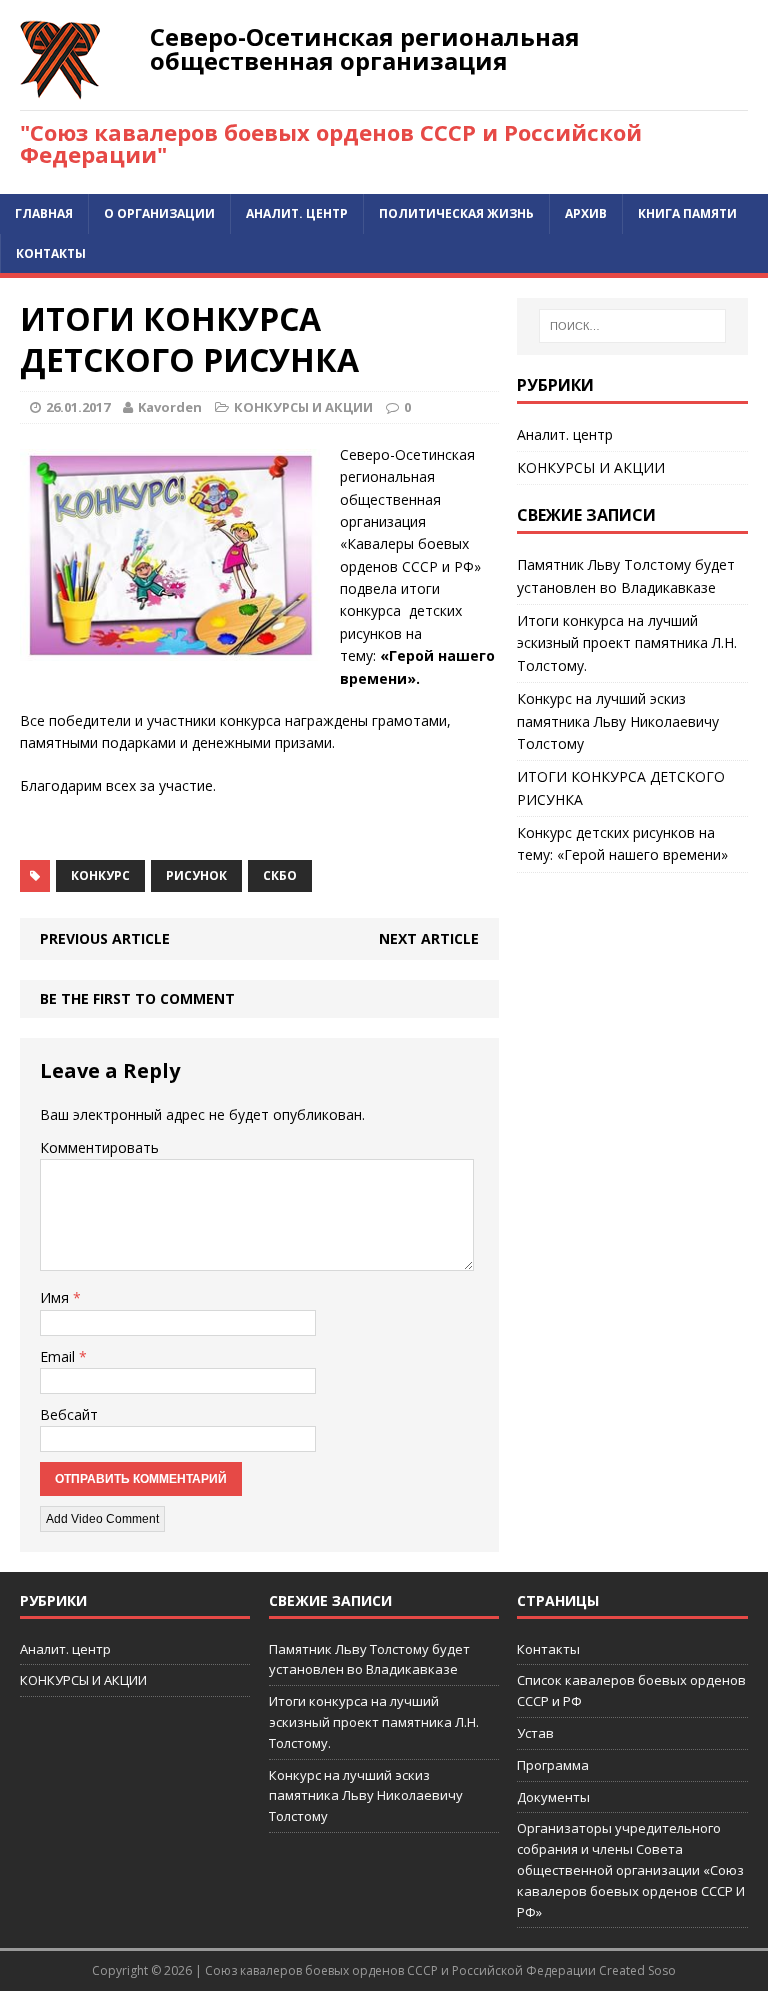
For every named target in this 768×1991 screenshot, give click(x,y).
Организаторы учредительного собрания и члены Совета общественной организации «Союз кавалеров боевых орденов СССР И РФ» (631, 1869)
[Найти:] (632, 326)
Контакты (51, 253)
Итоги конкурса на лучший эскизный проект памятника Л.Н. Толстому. (627, 643)
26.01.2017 (78, 407)
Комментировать (99, 1147)
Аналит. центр (297, 213)
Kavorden (170, 407)
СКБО (280, 875)
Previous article (105, 938)
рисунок (196, 875)
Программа (553, 1765)
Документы (553, 1797)
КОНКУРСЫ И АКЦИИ (303, 407)
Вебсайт (69, 1414)
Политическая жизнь (456, 213)
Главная (44, 213)
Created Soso (637, 1970)
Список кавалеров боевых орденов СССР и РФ (631, 1690)
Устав (535, 1733)
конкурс (100, 875)
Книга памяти (687, 213)
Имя (56, 1297)
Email (59, 1356)
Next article (429, 938)
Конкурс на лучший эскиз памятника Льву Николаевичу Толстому (618, 721)
